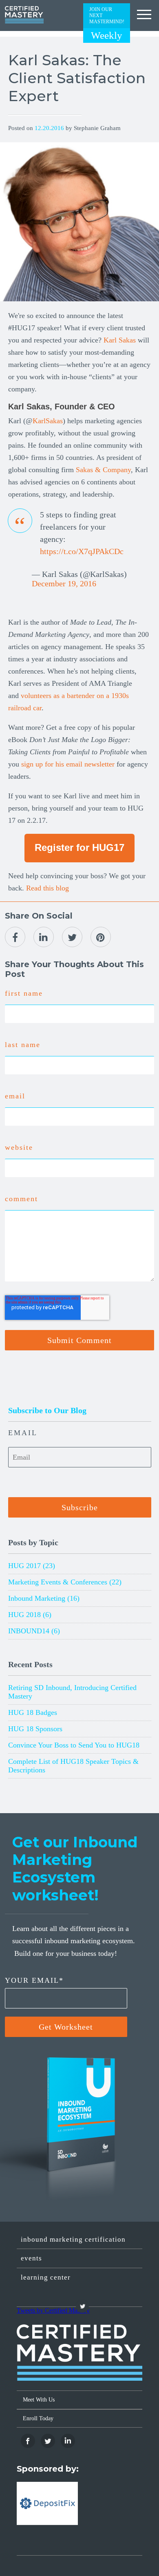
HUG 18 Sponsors (35, 1729)
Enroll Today (38, 2418)
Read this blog (47, 888)
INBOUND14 (34, 1631)
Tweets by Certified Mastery (53, 2310)
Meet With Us (39, 2400)
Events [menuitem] (31, 2258)
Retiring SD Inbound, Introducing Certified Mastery (72, 1692)
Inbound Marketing (44, 1598)
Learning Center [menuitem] (46, 2277)
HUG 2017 (32, 1566)
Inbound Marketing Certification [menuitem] (73, 2239)
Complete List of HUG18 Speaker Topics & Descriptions (73, 1766)
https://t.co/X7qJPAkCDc (82, 551)
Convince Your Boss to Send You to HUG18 (74, 1745)
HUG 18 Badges (33, 1712)
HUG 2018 (30, 1615)
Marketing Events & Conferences (65, 1582)
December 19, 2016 (64, 583)
